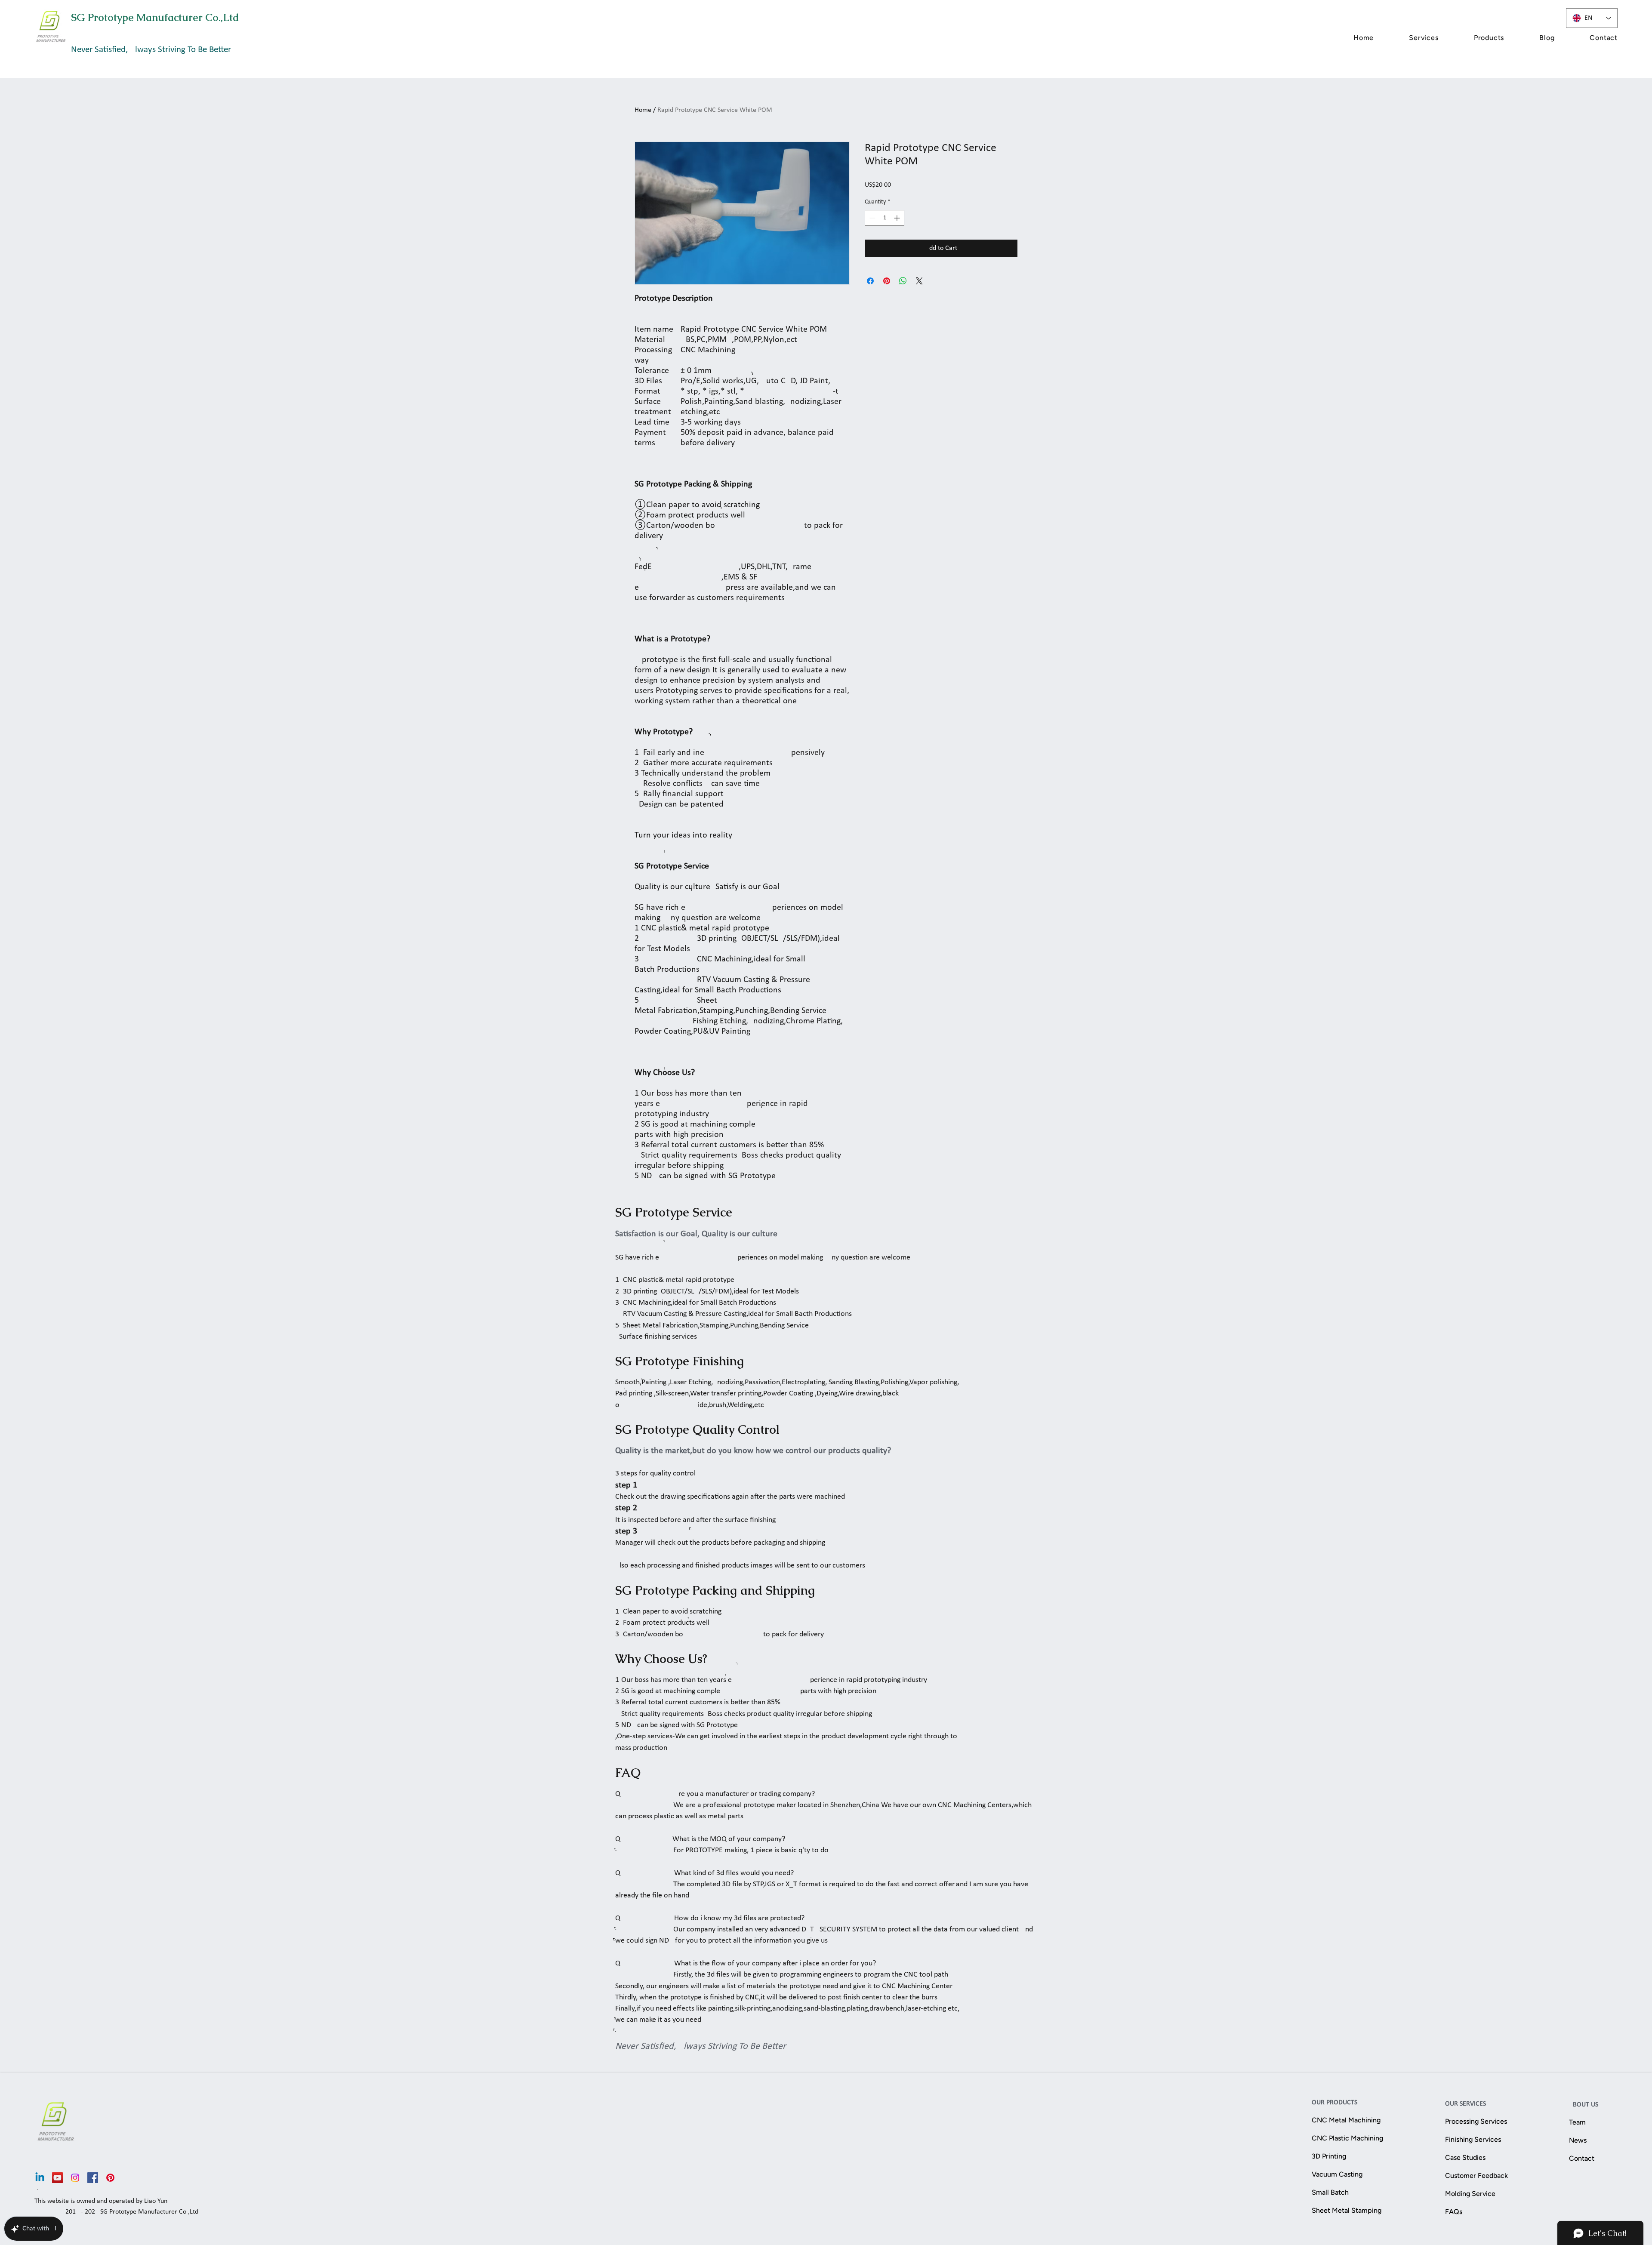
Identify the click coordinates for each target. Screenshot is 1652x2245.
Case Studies (1465, 2157)
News (1578, 2140)
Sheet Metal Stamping (1347, 2210)
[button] (1408, 38)
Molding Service (1470, 2194)
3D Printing (1329, 2156)
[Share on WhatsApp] (903, 281)
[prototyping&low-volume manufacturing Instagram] (75, 2178)
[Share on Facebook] (870, 281)
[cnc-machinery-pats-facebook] (93, 2178)
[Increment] (898, 218)
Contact (1582, 2158)
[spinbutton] (885, 218)
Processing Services (1476, 2121)
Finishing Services (1473, 2139)
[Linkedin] (40, 2178)
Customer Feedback (1476, 2176)
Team (1577, 2122)
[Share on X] (919, 281)
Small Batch (1330, 2192)
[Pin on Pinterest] (887, 281)
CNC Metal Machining (1346, 2120)
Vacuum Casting (1337, 2174)
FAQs (1454, 2212)
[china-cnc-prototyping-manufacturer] (57, 2178)
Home (643, 110)
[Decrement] (871, 218)
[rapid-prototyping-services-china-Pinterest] (110, 2178)
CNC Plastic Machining (1347, 2138)
